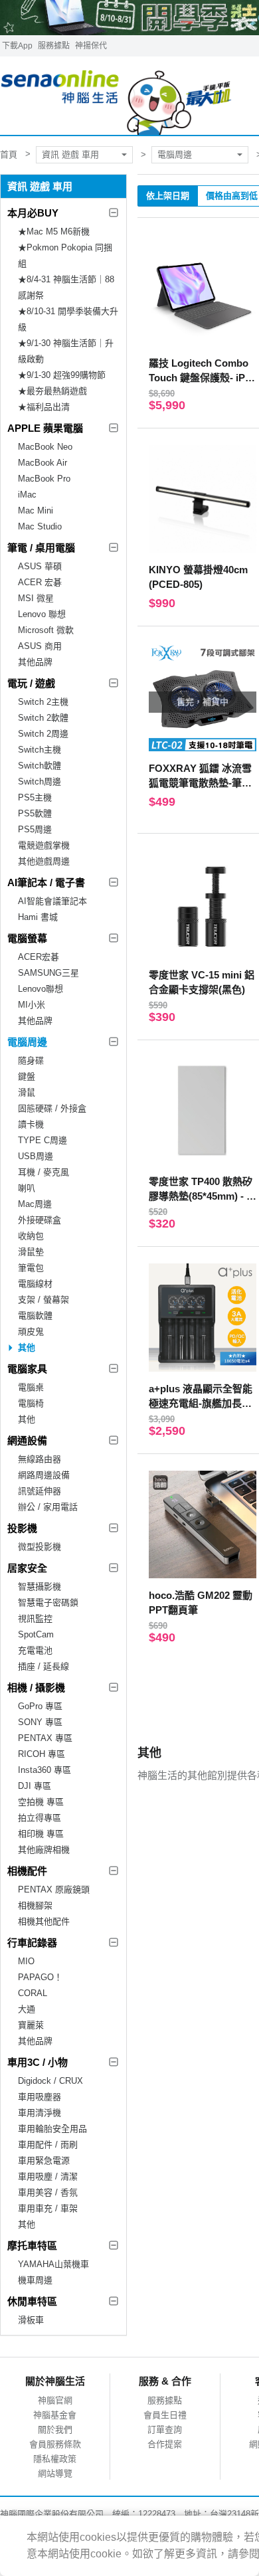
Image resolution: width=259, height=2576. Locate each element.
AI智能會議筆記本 (52, 901)
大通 (27, 2009)
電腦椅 (31, 1403)
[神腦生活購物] (117, 96)
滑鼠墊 (31, 1252)
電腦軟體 (35, 1316)
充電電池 (35, 1650)
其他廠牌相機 (44, 1850)
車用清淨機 (40, 2113)
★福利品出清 (44, 407)
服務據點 (54, 46)
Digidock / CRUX (50, 2081)
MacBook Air (43, 463)
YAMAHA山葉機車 (53, 2264)
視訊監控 (35, 1618)
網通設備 (27, 1440)
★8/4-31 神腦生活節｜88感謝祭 (66, 287)
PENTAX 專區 (45, 1738)
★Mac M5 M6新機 (54, 231)
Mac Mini (36, 510)
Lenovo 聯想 (42, 614)
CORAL (33, 1993)
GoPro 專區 (40, 1706)
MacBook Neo (45, 447)
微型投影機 (40, 1547)
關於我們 (55, 2430)
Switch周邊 (40, 782)
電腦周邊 (175, 154)
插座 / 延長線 (43, 1666)
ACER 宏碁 (40, 582)
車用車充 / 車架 (48, 2208)
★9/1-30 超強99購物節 (62, 375)
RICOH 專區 (42, 1754)
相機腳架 (35, 1905)
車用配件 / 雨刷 (48, 2145)
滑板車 (31, 2320)
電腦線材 (35, 1284)
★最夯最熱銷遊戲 (52, 391)
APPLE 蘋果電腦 (45, 428)
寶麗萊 (31, 2025)
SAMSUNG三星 (48, 973)
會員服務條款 (55, 2444)
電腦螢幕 (27, 938)
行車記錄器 (32, 1943)
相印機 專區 (41, 1834)
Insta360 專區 (44, 1770)
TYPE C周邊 (43, 1140)
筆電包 (31, 1268)
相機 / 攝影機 (36, 1688)
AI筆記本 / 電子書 (46, 882)
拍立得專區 (40, 1818)
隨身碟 (31, 1060)
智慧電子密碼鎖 (48, 1603)
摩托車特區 (32, 2246)
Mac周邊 (35, 1204)
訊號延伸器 (40, 1491)
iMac (27, 495)
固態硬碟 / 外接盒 (52, 1108)
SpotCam (36, 1634)
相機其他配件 (44, 1921)
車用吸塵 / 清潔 (48, 2176)
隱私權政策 (55, 2459)
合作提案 (165, 2444)
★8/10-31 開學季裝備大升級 (68, 319)
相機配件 (27, 1871)
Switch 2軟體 (43, 718)
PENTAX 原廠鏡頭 (54, 1889)
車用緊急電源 (44, 2161)
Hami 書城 (38, 917)
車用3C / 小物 (38, 2062)
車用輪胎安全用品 (52, 2129)
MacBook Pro (44, 479)
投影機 (22, 1528)
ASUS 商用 (40, 646)
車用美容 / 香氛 (48, 2192)
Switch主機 (40, 750)
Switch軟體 (40, 766)
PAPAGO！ (40, 1977)
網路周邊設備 (44, 1475)
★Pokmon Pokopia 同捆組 (65, 255)
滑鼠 (27, 1092)
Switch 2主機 (43, 702)
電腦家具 (27, 1369)
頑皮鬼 (31, 1332)
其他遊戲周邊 (44, 861)
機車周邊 (35, 2280)
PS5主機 (35, 797)
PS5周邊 (35, 829)
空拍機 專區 (41, 1802)
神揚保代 (91, 46)
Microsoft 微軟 (46, 630)
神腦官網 (55, 2400)
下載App (17, 46)
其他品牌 (35, 662)
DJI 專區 (35, 1786)
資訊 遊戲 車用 (70, 154)
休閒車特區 (32, 2301)
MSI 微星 (36, 598)
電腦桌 (31, 1387)
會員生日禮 (165, 2415)
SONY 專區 (40, 1722)
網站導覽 (55, 2473)
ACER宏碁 (39, 957)
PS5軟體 (35, 813)
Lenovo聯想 (41, 989)
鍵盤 (27, 1076)
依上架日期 (168, 196)
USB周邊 (36, 1156)
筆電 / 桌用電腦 (41, 548)
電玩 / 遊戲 (31, 683)
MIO (26, 1961)
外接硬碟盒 (40, 1220)
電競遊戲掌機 (44, 845)
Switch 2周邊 (43, 734)
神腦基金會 (55, 2415)
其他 (27, 1347)
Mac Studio (40, 526)
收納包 (31, 1236)
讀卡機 (31, 1124)
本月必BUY (33, 213)
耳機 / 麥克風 (43, 1172)
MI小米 (32, 1005)
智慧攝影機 (40, 1587)
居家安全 (27, 1568)
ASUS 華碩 (40, 566)
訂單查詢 (165, 2430)
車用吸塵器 (40, 2097)
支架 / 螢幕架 (43, 1300)
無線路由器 (40, 1459)
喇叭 (27, 1188)
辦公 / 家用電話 (48, 1507)
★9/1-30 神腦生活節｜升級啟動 (66, 351)
